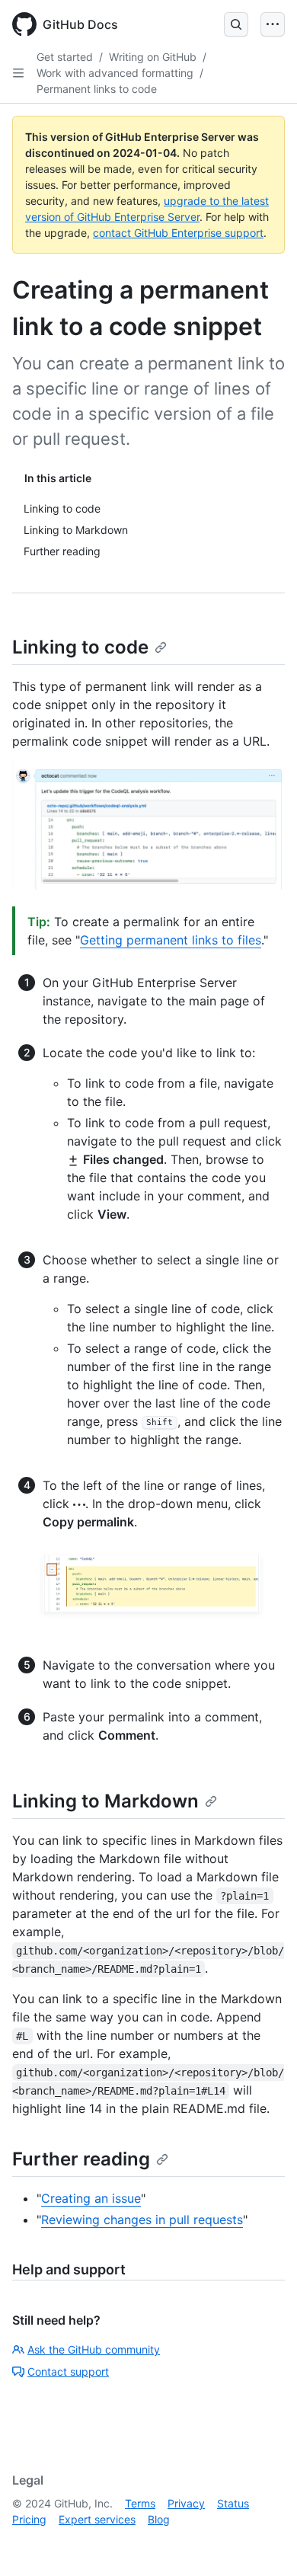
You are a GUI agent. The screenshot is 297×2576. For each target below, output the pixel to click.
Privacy (186, 2503)
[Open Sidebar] (18, 73)
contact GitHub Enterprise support (178, 233)
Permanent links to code (97, 89)
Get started (65, 57)
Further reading (81, 2159)
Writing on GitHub (153, 57)
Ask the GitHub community (94, 2349)
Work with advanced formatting (115, 73)
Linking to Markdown (105, 1801)
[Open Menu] (273, 24)
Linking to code (80, 647)
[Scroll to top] (263, 2542)
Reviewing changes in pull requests (142, 2220)
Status (233, 2503)
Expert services (97, 2519)
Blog (159, 2519)
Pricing (29, 2519)
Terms (140, 2503)
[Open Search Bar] (236, 24)
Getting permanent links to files (171, 940)
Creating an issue (91, 2198)
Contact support (68, 2371)
